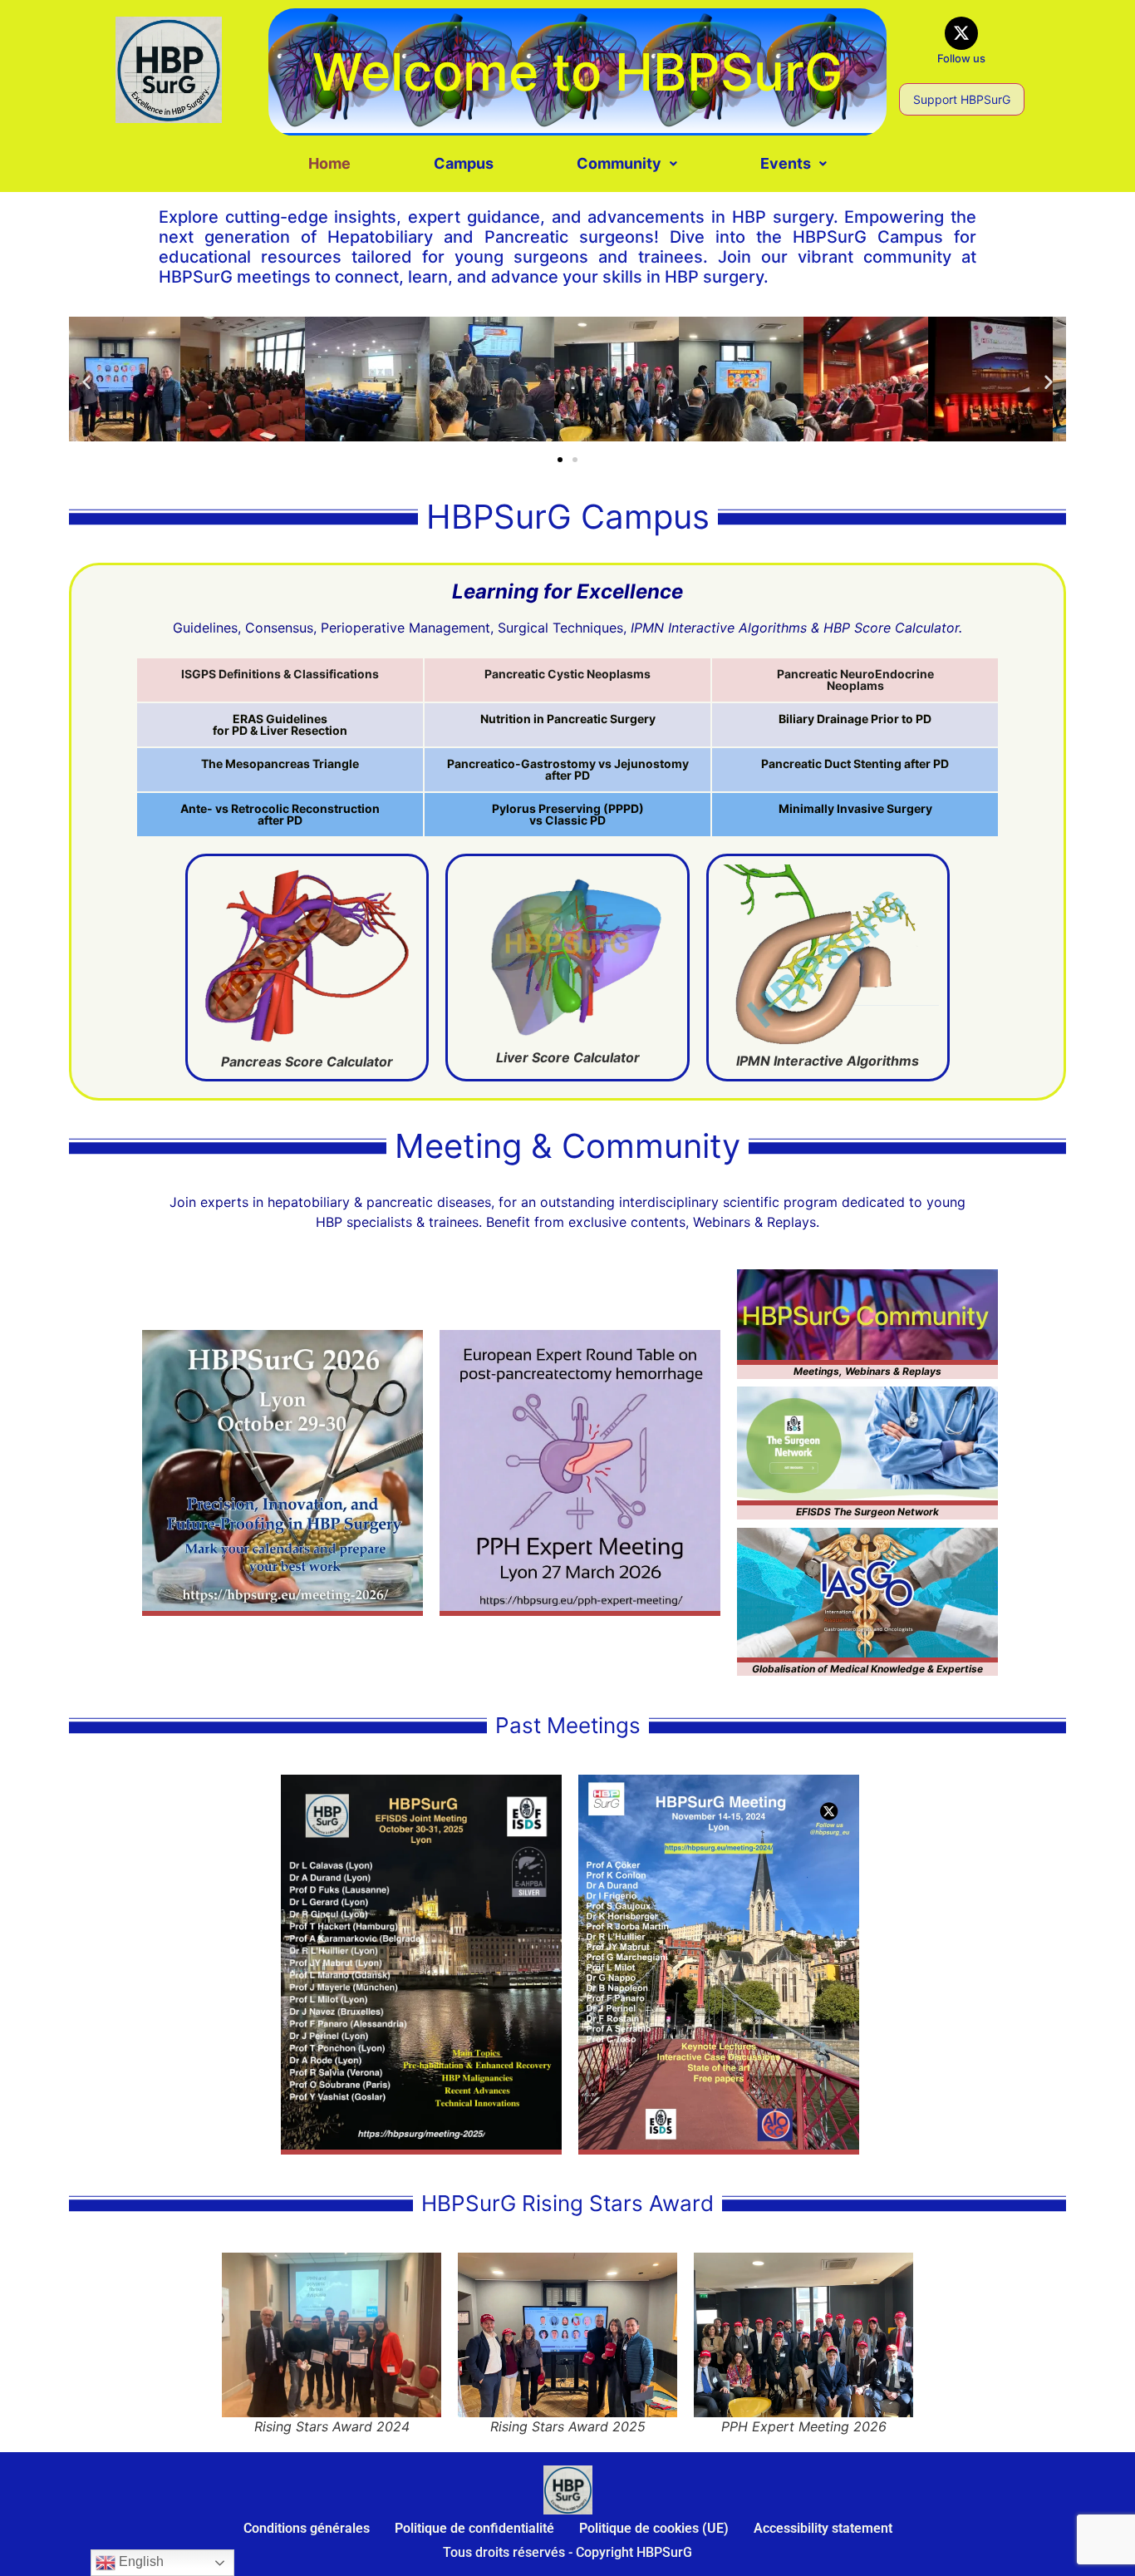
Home (329, 163)
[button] (627, 164)
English (140, 2561)
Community (619, 163)
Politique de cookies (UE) (654, 2528)
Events (786, 163)
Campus (464, 163)
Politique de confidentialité (474, 2528)
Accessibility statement (823, 2528)
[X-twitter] (961, 33)
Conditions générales (307, 2528)
